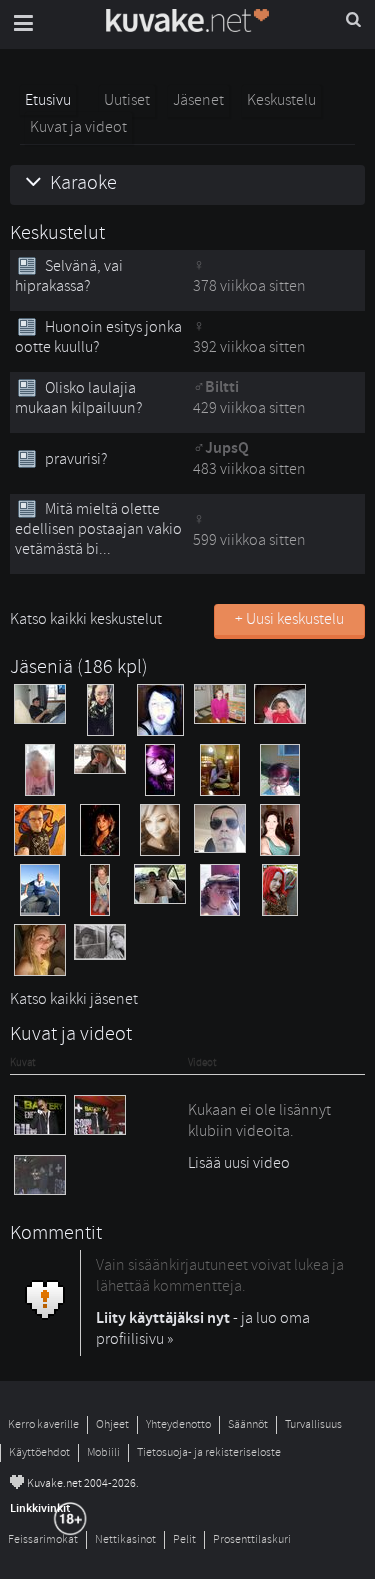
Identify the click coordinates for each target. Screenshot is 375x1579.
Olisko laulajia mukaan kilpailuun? (78, 398)
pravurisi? (76, 459)
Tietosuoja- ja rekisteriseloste (209, 1452)
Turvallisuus (313, 1424)
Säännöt (248, 1424)
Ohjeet (112, 1424)
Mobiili (103, 1452)
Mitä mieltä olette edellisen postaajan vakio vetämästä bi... (98, 529)
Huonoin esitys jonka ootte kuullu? (98, 337)
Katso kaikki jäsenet (74, 999)
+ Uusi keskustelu (289, 619)
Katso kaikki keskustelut (86, 619)
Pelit (184, 1539)
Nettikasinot (125, 1539)
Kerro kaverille (43, 1424)
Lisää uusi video (239, 1163)
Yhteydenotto (178, 1424)
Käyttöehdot (39, 1452)
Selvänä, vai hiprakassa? (69, 276)
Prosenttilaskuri (252, 1539)
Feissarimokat (43, 1539)
